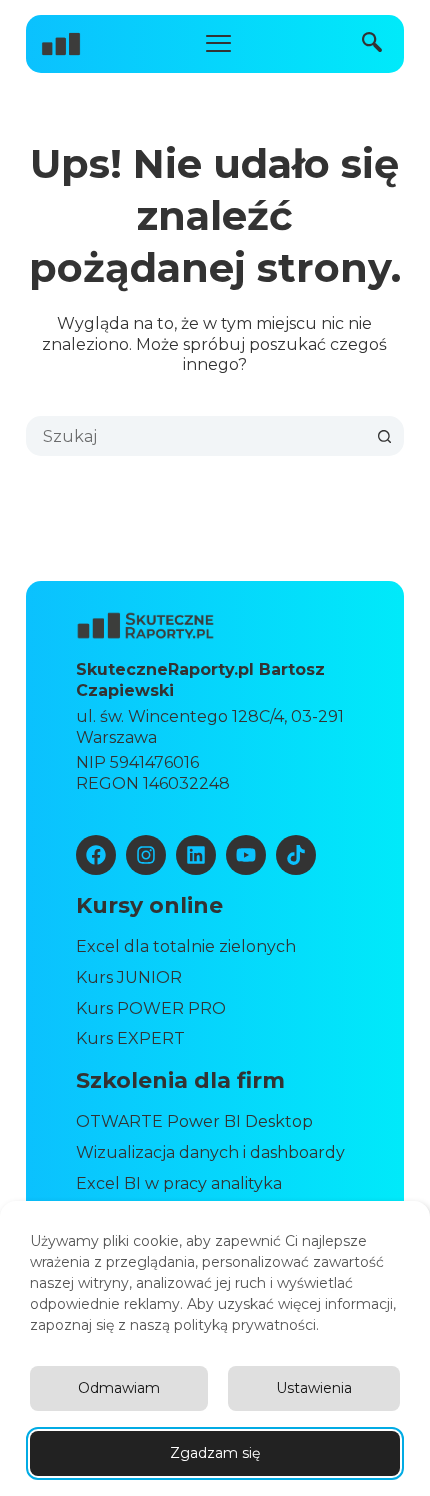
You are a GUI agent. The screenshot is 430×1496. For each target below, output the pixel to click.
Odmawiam (119, 1388)
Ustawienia (314, 1388)
